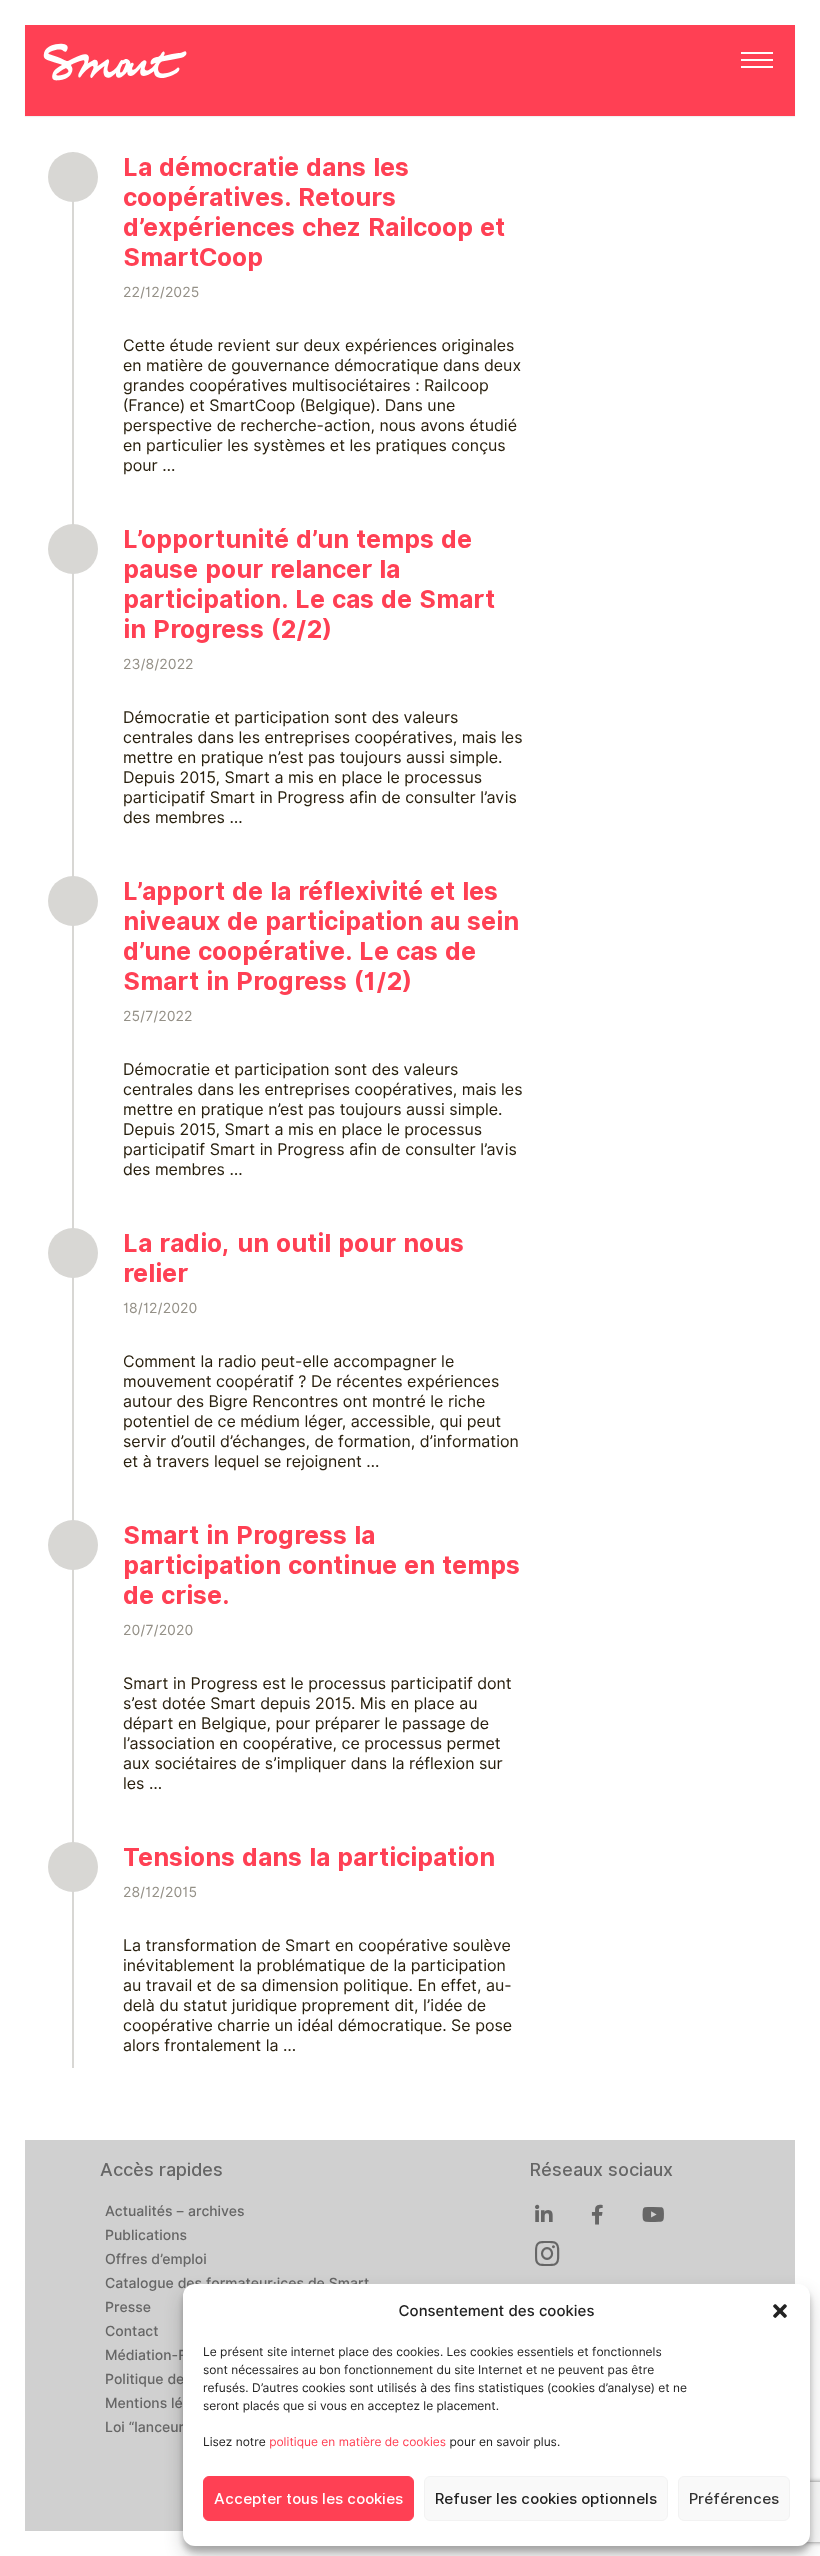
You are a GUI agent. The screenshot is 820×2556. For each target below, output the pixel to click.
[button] (780, 2311)
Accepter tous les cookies (308, 2499)
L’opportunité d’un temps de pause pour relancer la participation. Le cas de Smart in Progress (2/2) (309, 584)
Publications (146, 2236)
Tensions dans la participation (309, 1857)
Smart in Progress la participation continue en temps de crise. (321, 1565)
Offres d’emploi (156, 2260)
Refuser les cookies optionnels (546, 2499)
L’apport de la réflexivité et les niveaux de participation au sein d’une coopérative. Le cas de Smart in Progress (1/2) (321, 936)
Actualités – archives (175, 2212)
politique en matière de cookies (357, 2441)
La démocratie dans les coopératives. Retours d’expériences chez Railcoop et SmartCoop (314, 212)
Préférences (734, 2499)
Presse (128, 2308)
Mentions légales (162, 2404)
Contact (132, 2332)
